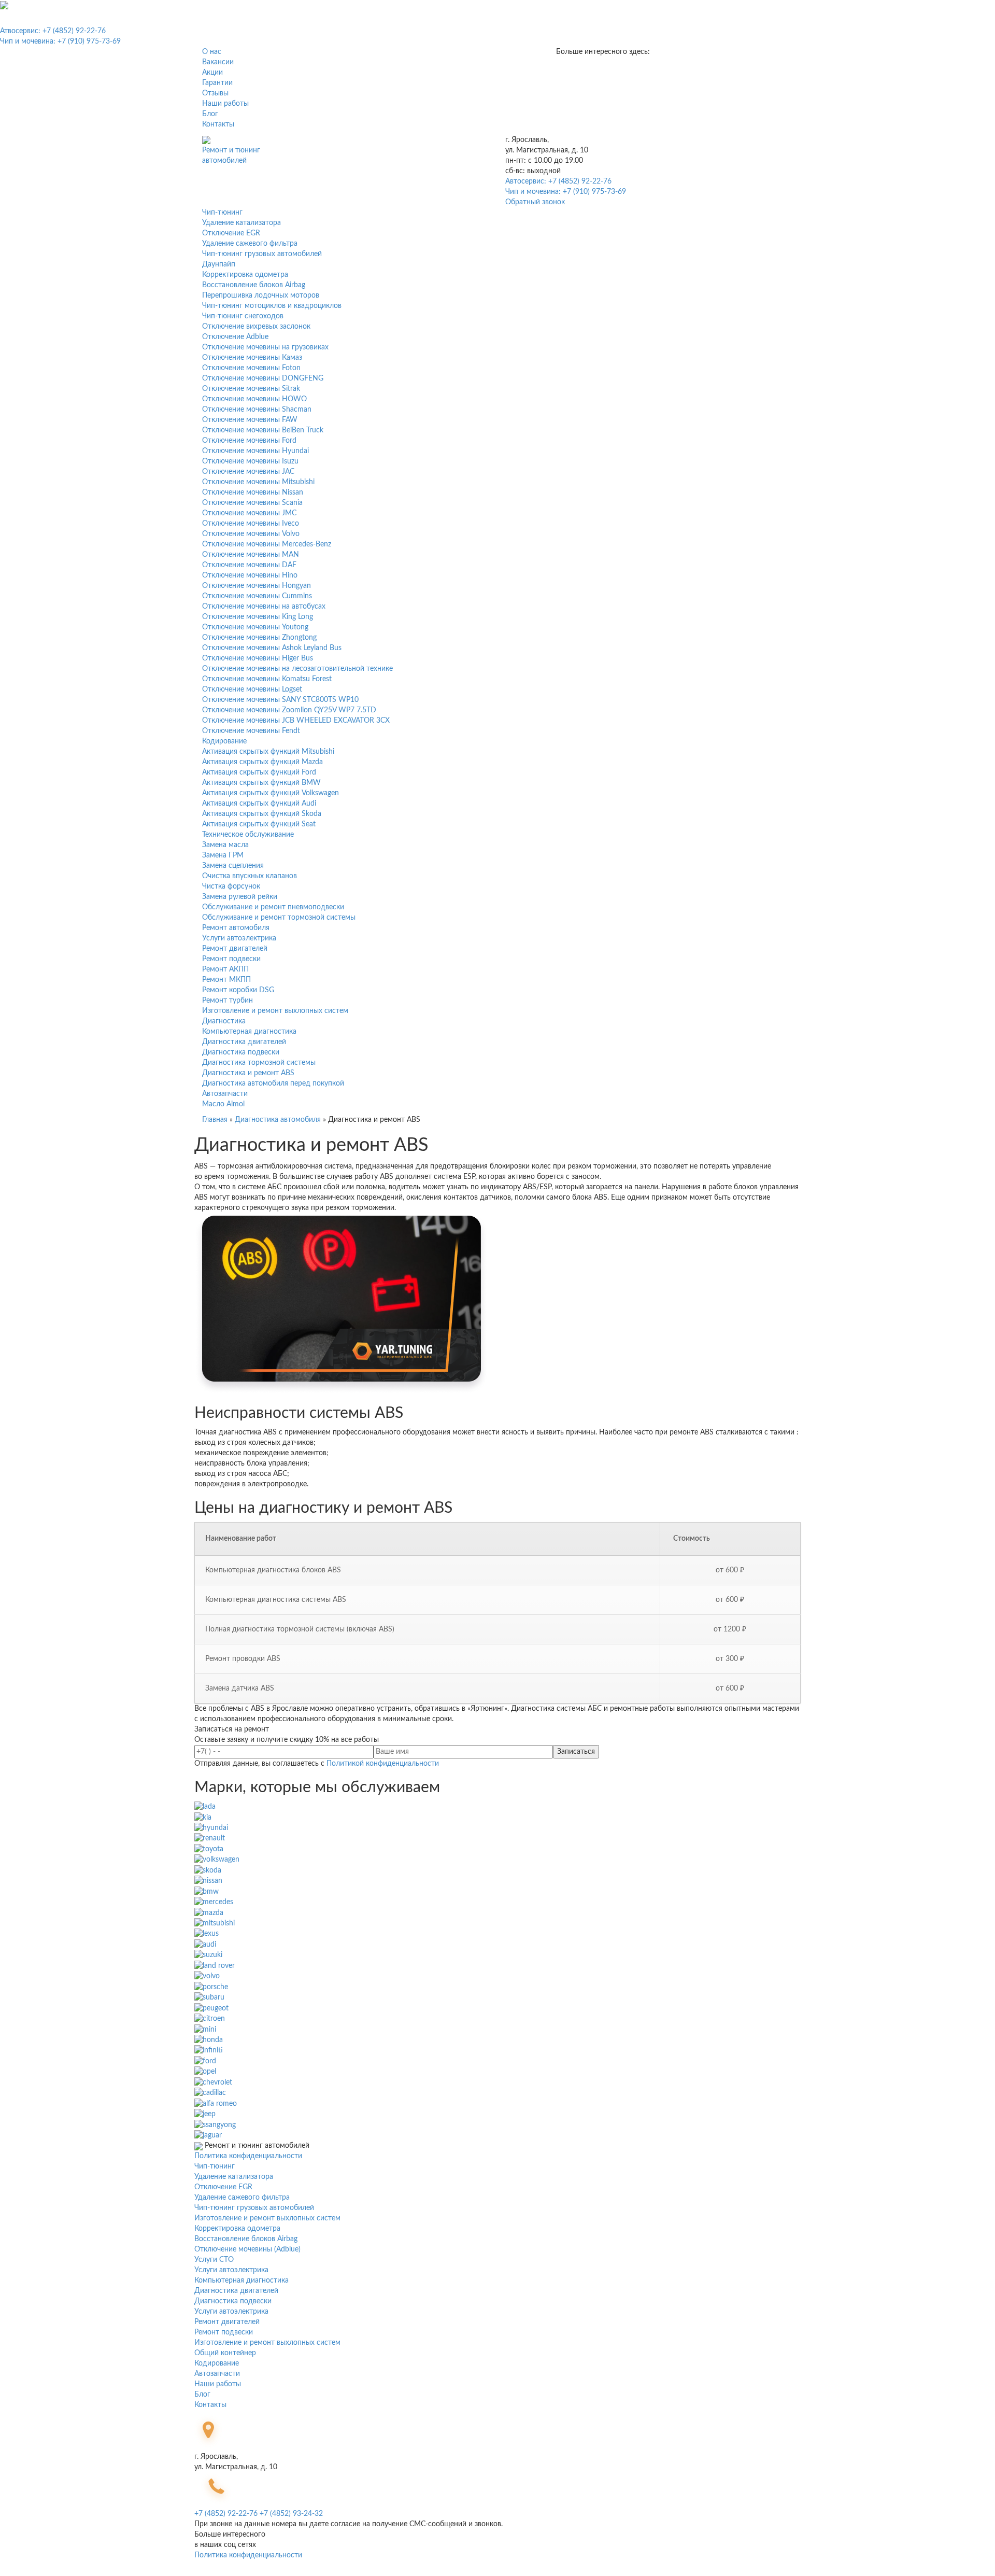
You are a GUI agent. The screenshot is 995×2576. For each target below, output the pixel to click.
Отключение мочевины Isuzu (250, 461)
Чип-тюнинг (222, 213)
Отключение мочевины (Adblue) (247, 2249)
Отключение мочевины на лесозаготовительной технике (297, 669)
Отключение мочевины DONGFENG (263, 378)
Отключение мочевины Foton (251, 368)
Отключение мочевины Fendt (251, 731)
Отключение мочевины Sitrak (251, 389)
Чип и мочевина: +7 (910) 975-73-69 (60, 41)
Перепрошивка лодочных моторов (261, 295)
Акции (212, 73)
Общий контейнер (225, 2353)
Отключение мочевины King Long (258, 617)
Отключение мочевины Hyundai (255, 451)
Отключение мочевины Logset (252, 689)
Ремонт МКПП (226, 980)
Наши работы (225, 104)
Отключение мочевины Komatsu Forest (267, 679)
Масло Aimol (223, 1104)
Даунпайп (219, 264)
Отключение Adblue (235, 337)
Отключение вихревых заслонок (256, 327)
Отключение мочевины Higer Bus (258, 658)
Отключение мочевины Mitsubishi (258, 482)
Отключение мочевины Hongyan (257, 586)
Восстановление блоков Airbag (254, 285)
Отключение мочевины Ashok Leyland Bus (272, 648)
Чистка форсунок (231, 886)
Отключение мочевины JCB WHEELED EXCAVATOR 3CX (296, 721)
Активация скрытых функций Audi (259, 804)
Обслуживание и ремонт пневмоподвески (273, 907)
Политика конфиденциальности (248, 2156)
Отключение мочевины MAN (251, 555)
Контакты (218, 124)
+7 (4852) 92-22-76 (226, 2514)
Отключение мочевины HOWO (254, 399)
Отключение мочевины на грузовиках (265, 347)
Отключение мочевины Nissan (253, 492)
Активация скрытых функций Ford (259, 772)
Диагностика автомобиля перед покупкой (273, 1083)
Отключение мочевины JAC (248, 472)
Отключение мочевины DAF (249, 565)
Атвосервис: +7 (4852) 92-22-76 (53, 31)
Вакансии (218, 62)
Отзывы (215, 93)
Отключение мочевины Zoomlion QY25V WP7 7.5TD (289, 710)
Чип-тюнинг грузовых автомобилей (262, 254)
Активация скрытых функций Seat (259, 824)
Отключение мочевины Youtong (255, 627)
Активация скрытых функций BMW (261, 783)
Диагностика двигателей (244, 1042)
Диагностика (224, 1021)
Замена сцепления (233, 866)
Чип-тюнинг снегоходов (243, 316)
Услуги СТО (214, 2260)
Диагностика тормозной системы (259, 1063)
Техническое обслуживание (248, 835)
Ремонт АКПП (225, 969)
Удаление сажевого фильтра (250, 244)
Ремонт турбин (228, 1001)
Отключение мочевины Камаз (252, 358)
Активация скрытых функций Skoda (262, 814)
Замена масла (225, 845)
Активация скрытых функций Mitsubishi (268, 752)
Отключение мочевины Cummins (257, 596)
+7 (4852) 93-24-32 (291, 2514)
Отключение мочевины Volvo (251, 534)
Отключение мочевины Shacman (257, 410)
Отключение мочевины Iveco (251, 524)
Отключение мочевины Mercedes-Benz (267, 544)
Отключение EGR (231, 233)
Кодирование (224, 741)
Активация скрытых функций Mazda (262, 762)
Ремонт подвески (231, 959)
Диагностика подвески (241, 1052)
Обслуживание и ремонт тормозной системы (279, 918)
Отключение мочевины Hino (250, 575)
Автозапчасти (225, 1094)
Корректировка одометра (245, 275)
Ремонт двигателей (235, 949)
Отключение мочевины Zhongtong (259, 638)
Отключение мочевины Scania (252, 503)
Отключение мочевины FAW (250, 420)
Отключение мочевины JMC (249, 513)
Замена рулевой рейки (240, 897)
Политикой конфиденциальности (383, 1764)
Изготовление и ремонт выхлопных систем (275, 1011)
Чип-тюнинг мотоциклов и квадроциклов (272, 306)
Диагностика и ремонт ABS (248, 1073)
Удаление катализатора (241, 223)
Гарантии (217, 83)
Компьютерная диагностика (249, 1032)
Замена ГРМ (223, 855)
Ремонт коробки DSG (238, 990)
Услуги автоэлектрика (239, 938)
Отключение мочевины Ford (249, 441)
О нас (212, 52)
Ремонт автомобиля (236, 928)
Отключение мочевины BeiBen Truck (263, 430)
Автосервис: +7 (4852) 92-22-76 (558, 181)
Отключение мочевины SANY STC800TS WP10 (280, 700)
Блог (210, 114)
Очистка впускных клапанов (250, 876)
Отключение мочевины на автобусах (264, 607)
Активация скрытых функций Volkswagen (271, 793)
